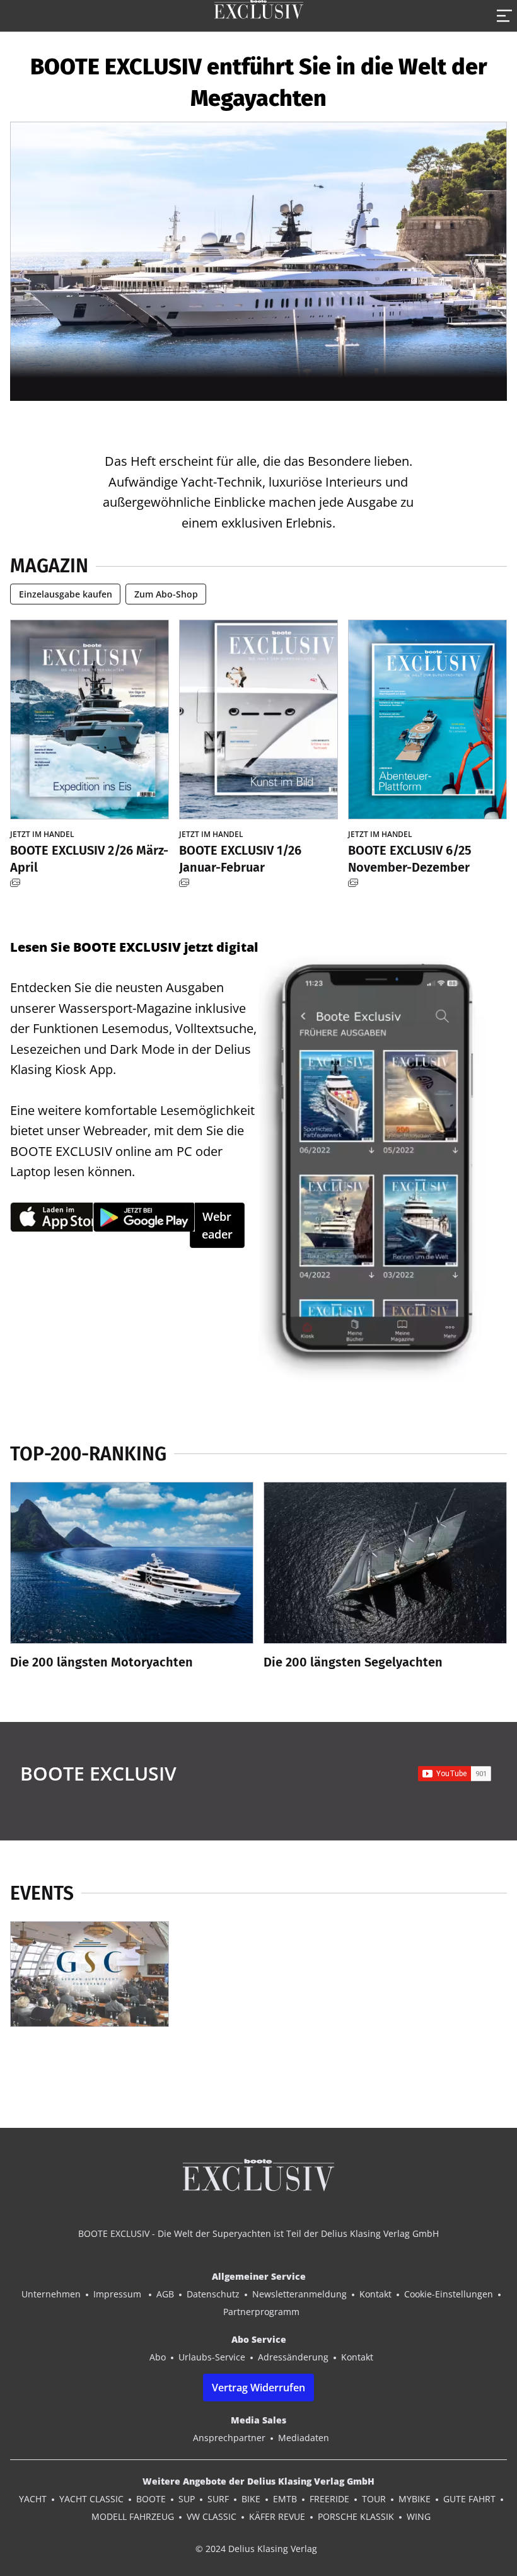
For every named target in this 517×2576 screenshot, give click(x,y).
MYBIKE (415, 2499)
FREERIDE (329, 2499)
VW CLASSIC (212, 2516)
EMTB (285, 2499)
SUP (187, 2499)
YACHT (33, 2499)
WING (419, 2516)
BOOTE (151, 2499)
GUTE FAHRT (469, 2499)
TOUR (374, 2499)
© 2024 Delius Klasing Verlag (256, 2549)
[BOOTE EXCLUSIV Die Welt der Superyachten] (259, 16)
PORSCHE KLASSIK (356, 2516)
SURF (218, 2499)
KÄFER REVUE (277, 2516)
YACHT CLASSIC (91, 2499)
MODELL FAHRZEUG (133, 2516)
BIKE (251, 2499)
